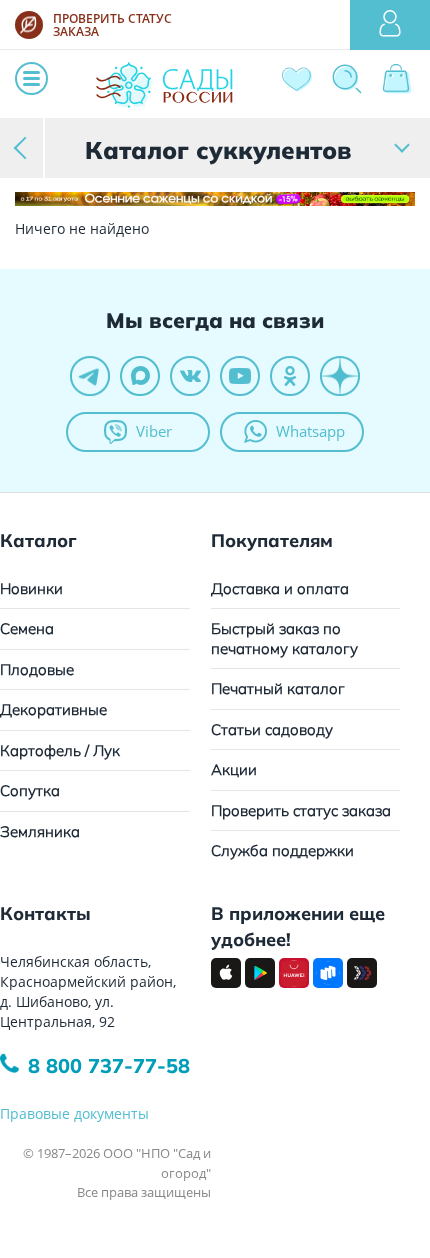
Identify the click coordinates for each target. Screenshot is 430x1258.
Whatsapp (310, 431)
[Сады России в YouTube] (240, 376)
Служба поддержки (282, 850)
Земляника (40, 831)
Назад (22, 147)
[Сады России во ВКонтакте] (190, 376)
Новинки (31, 588)
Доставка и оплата (280, 588)
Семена (27, 628)
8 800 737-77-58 (109, 1065)
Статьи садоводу (272, 729)
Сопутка (30, 790)
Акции (234, 769)
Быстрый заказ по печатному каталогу (284, 638)
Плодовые (37, 669)
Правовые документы (74, 1113)
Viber (154, 431)
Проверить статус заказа (301, 810)
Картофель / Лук (60, 750)
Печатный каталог (278, 688)
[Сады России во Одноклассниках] (290, 376)
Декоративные (53, 709)
